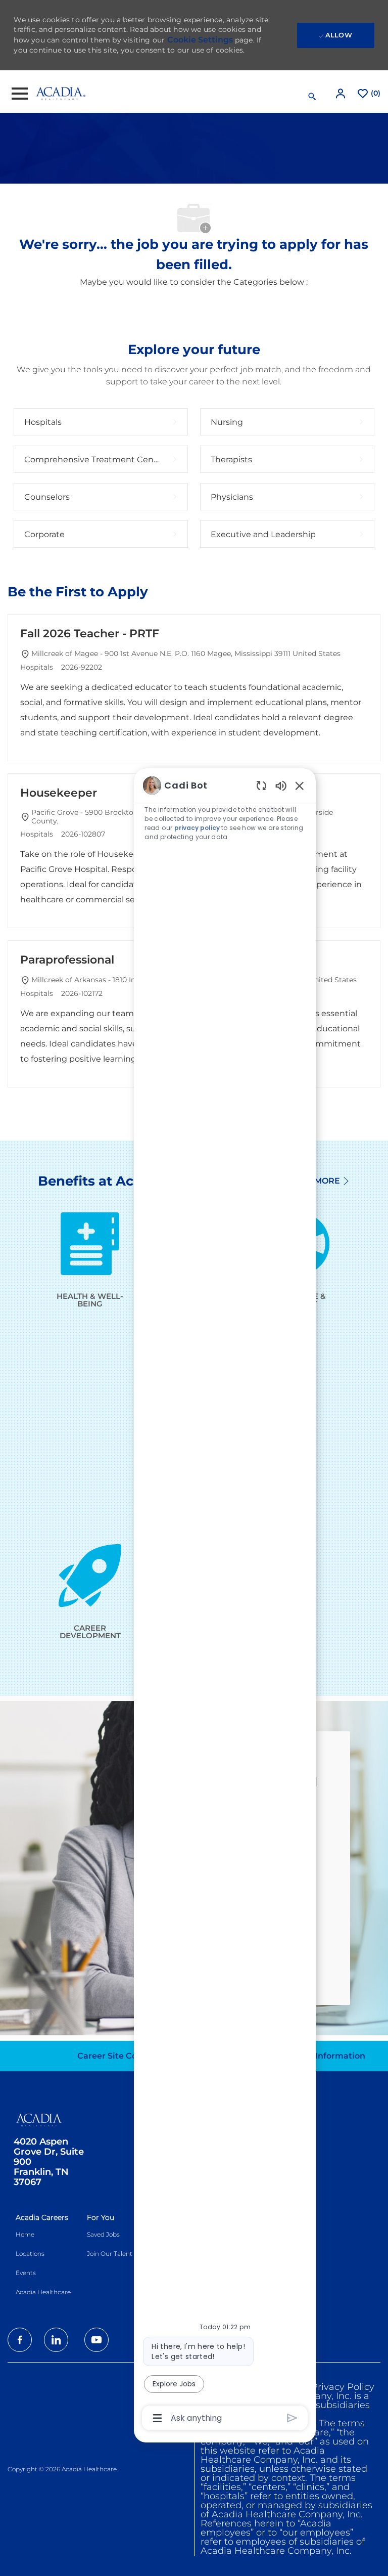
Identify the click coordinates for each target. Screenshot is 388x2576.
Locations (30, 2254)
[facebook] (20, 2340)
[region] (225, 1601)
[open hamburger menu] (20, 94)
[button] (342, 93)
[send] (292, 2418)
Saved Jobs (103, 2234)
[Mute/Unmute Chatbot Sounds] (281, 785)
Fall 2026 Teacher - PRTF (90, 634)
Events (26, 2273)
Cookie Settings (200, 40)
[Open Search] (312, 97)
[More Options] (157, 2418)
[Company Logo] (61, 93)
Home (25, 2234)
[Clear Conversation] (261, 785)
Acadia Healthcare (43, 2292)
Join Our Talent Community (129, 2254)
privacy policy (197, 828)
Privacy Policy (343, 2387)
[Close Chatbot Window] (300, 785)
